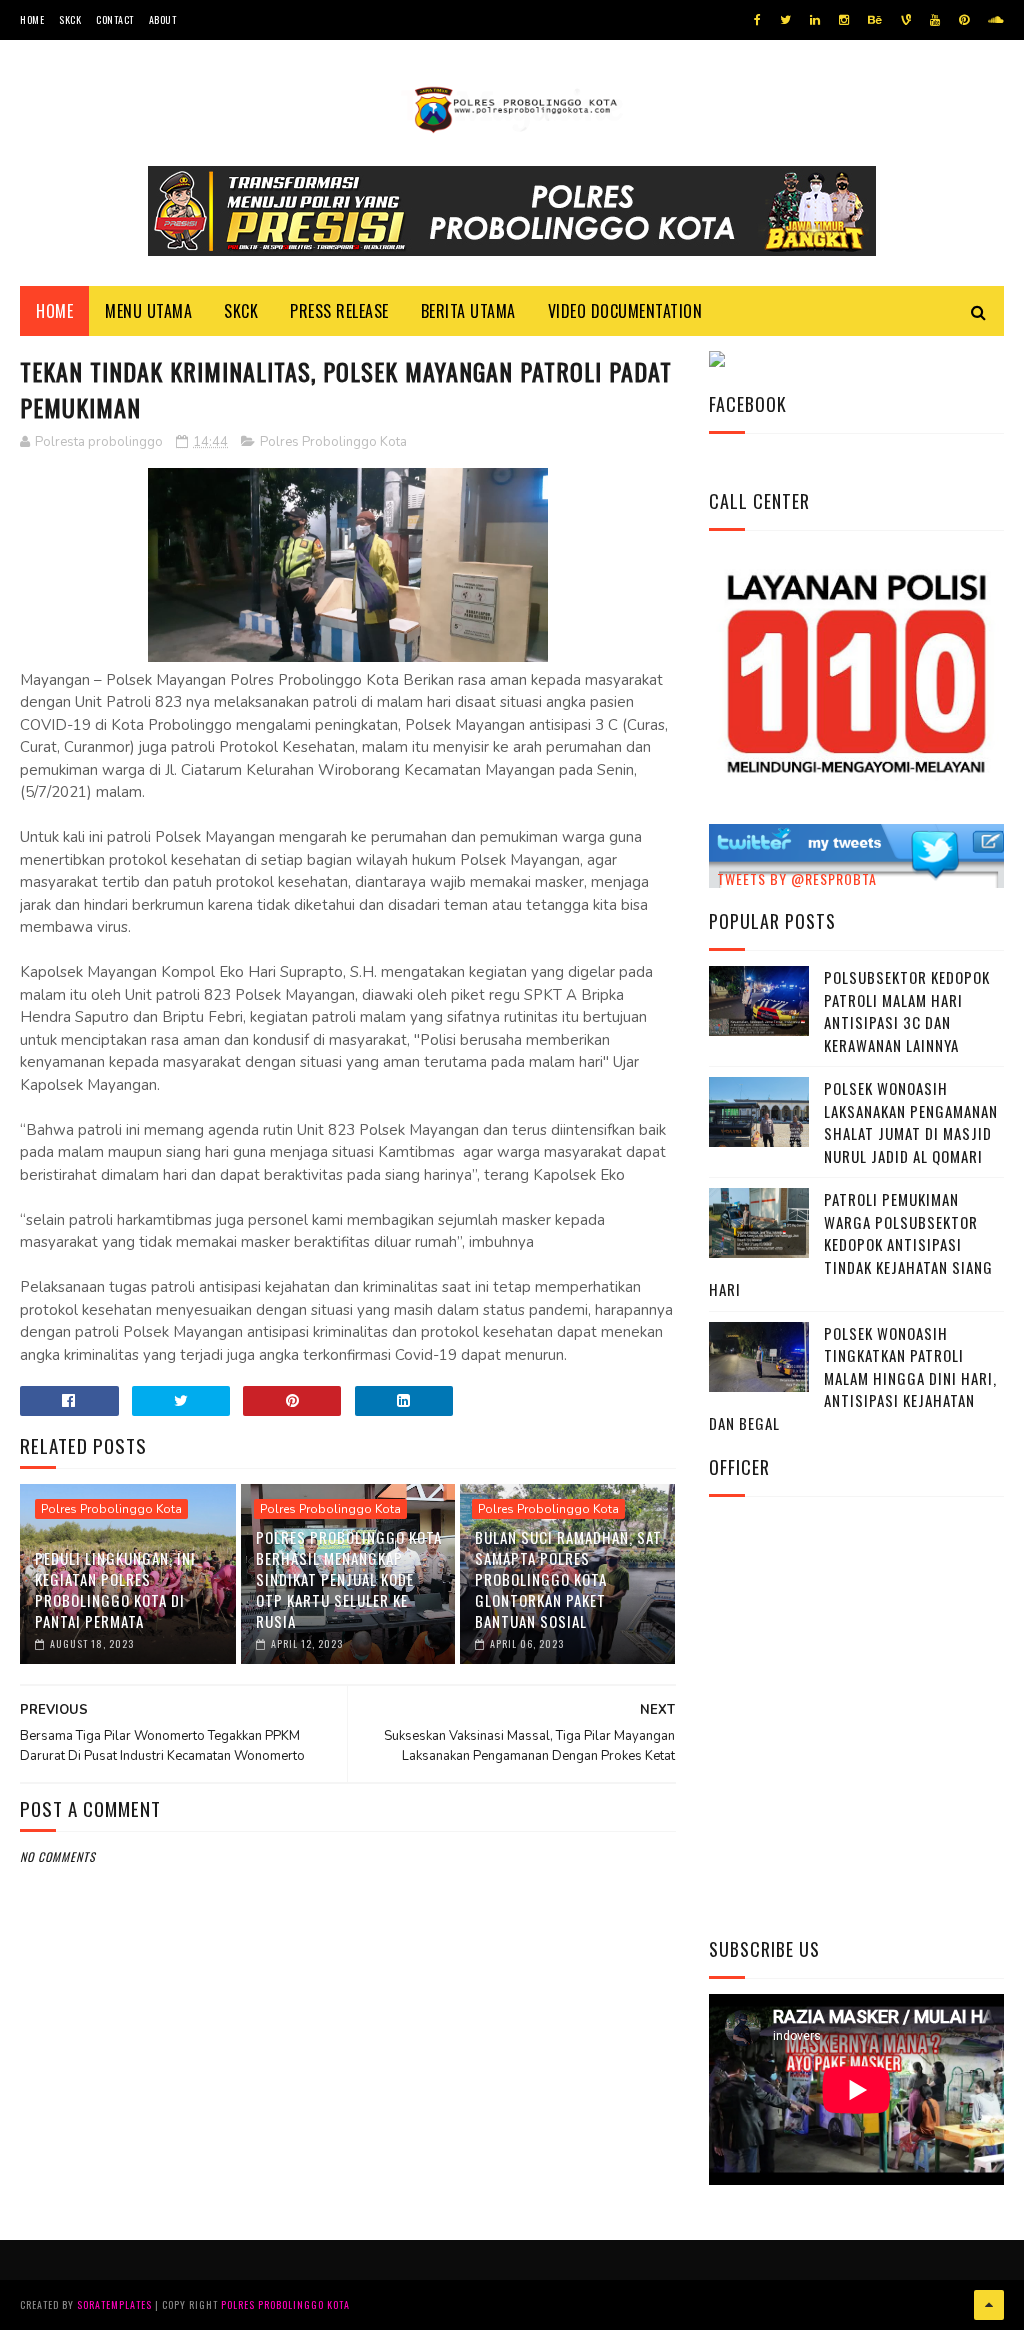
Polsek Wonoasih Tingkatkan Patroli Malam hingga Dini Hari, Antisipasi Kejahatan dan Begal (853, 1378)
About (163, 19)
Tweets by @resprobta (797, 878)
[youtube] (935, 20)
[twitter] (785, 20)
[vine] (906, 20)
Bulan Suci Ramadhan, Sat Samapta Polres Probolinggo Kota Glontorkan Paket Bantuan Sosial (568, 1579)
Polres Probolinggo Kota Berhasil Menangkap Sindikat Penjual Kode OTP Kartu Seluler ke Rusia (349, 1579)
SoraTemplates (114, 2304)
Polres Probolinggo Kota (333, 442)
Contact (115, 19)
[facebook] (757, 20)
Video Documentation (625, 311)
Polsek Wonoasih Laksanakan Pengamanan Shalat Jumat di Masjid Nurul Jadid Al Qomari (911, 1122)
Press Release (339, 311)
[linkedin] (815, 20)
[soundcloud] (995, 20)
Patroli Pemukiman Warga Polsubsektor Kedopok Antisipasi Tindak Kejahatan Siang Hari (851, 1244)
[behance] (875, 20)
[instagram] (844, 20)
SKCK (70, 19)
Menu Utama (148, 311)
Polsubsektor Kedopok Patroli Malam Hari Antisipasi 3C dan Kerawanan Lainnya (907, 1011)
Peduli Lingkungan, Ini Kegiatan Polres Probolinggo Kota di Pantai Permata (115, 1589)
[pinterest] (964, 20)
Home (32, 19)
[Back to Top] (989, 2305)
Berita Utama (468, 311)
